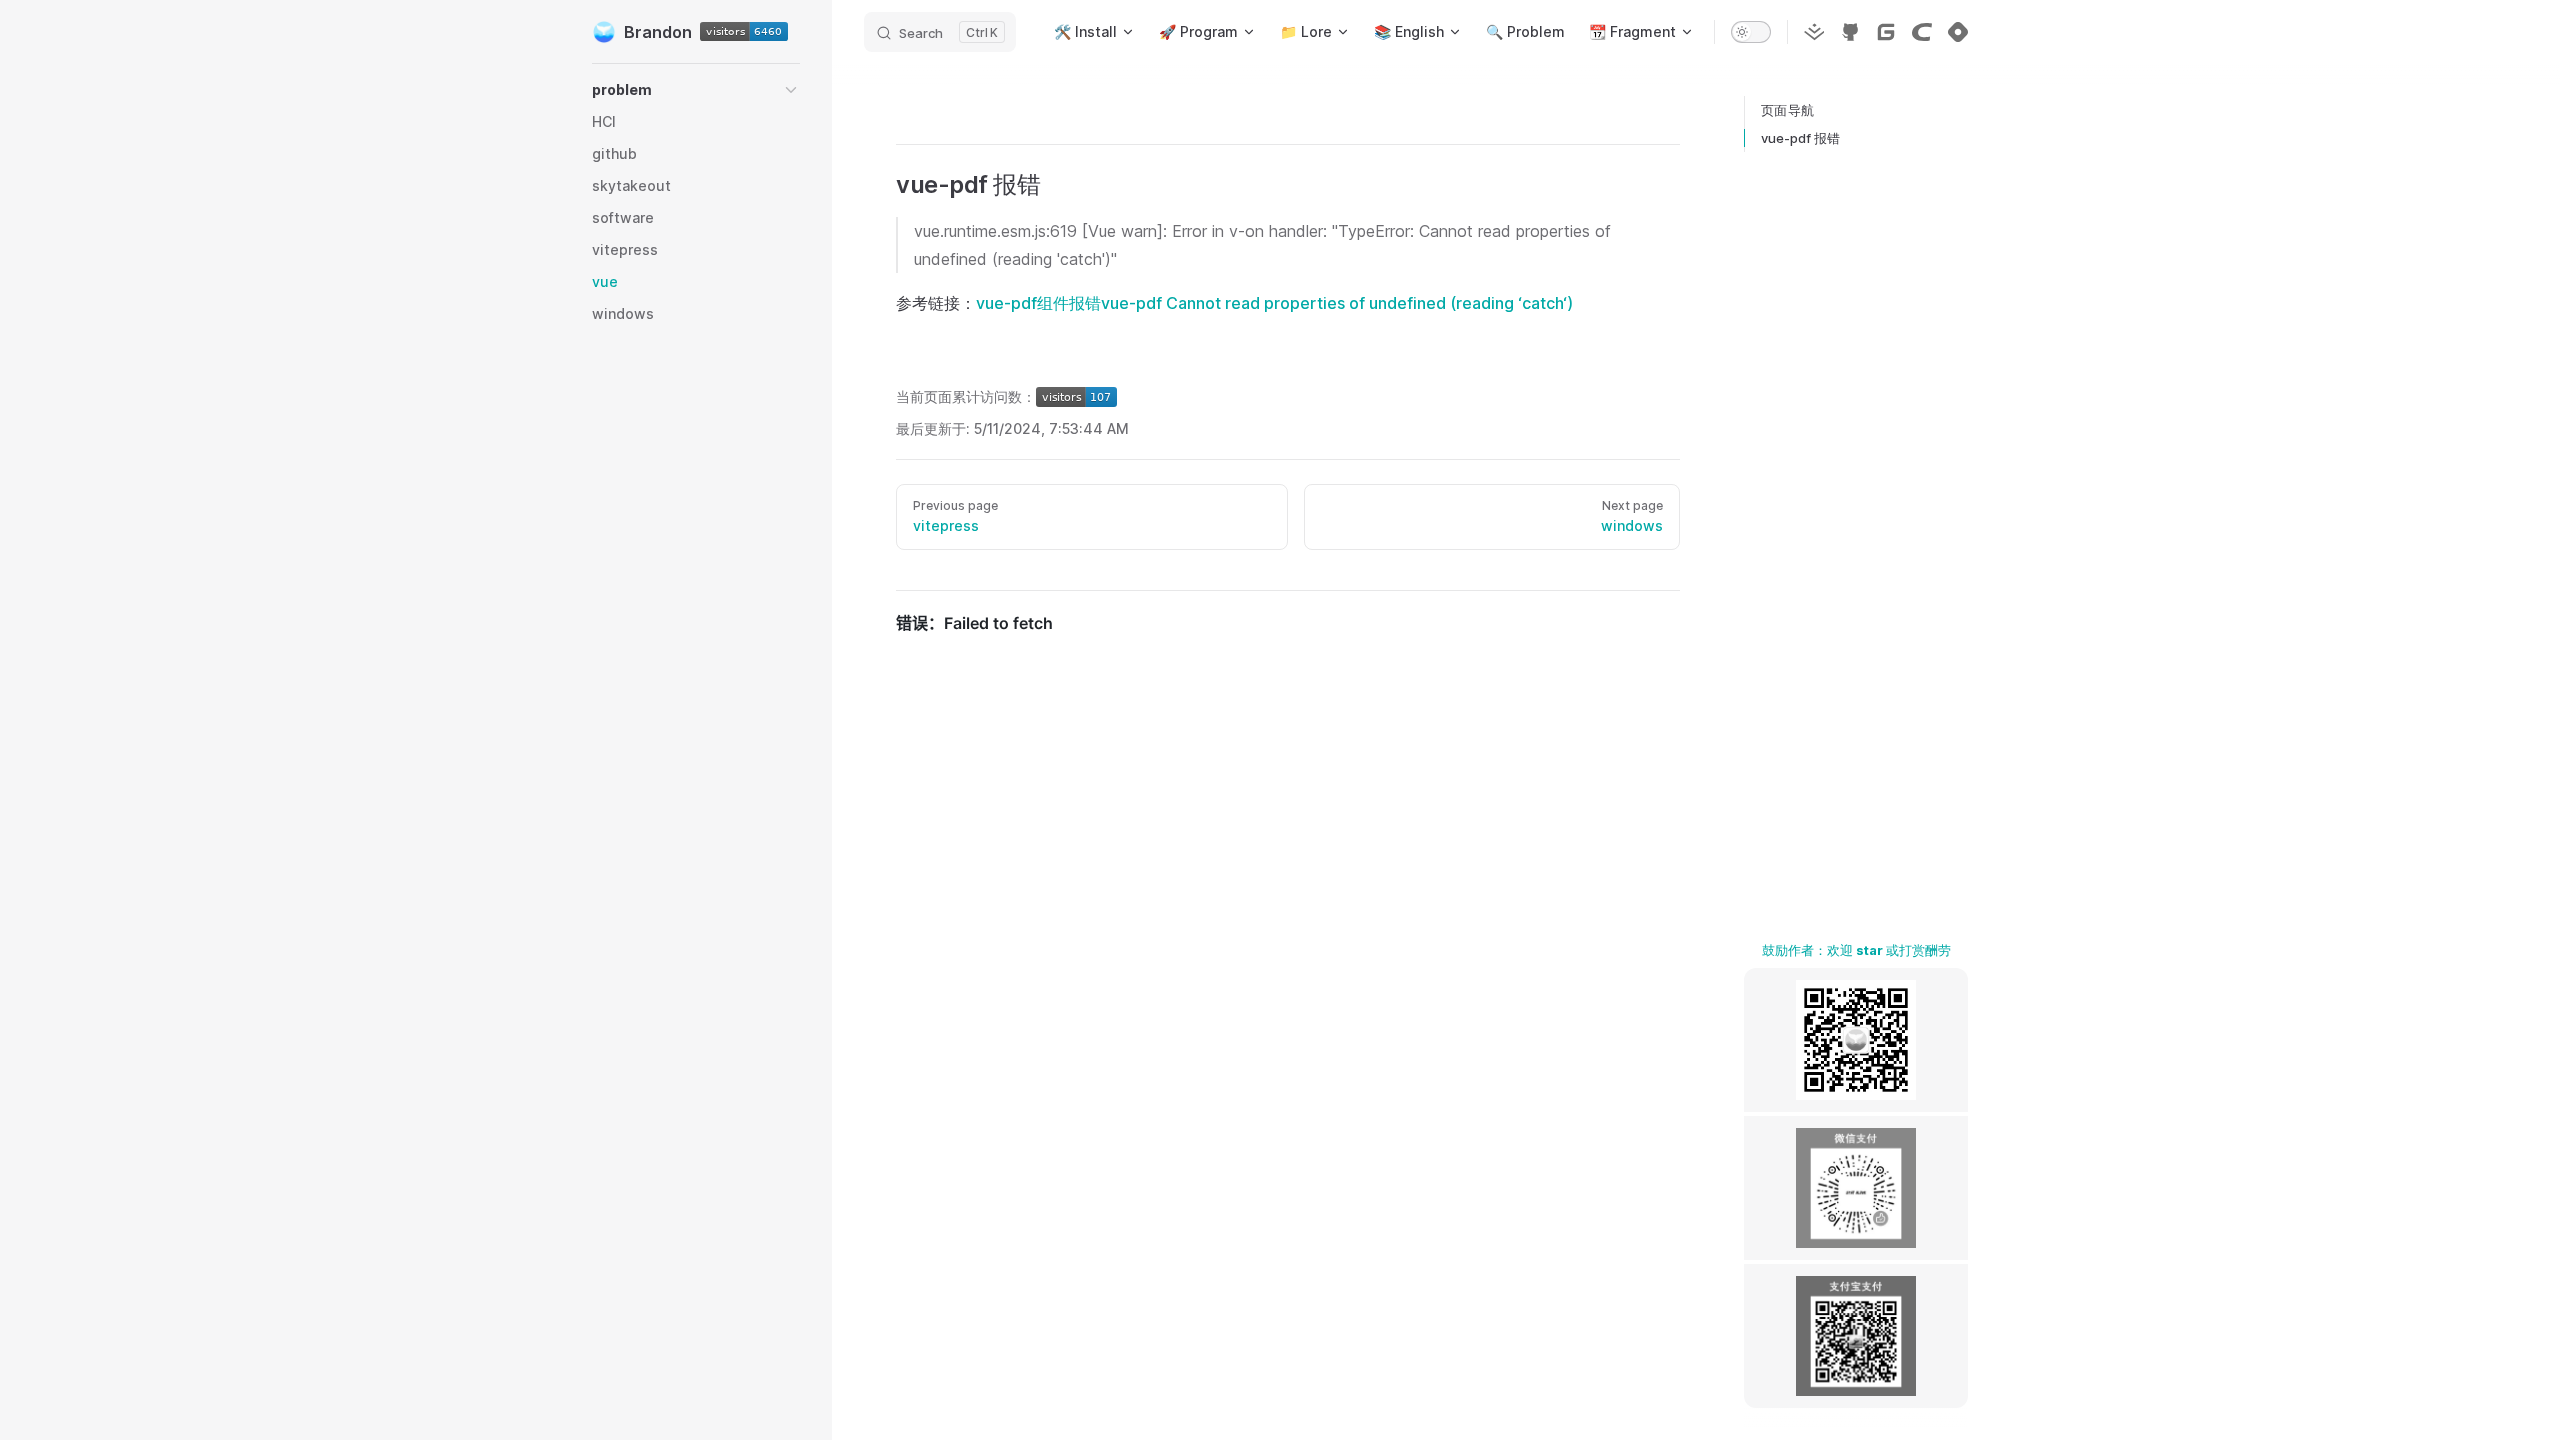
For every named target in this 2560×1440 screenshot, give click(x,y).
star (1869, 950)
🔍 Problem (1525, 31)
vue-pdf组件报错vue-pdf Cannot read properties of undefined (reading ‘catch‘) (1274, 303)
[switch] (1751, 32)
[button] (791, 90)
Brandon (658, 32)
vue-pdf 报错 (1800, 138)
